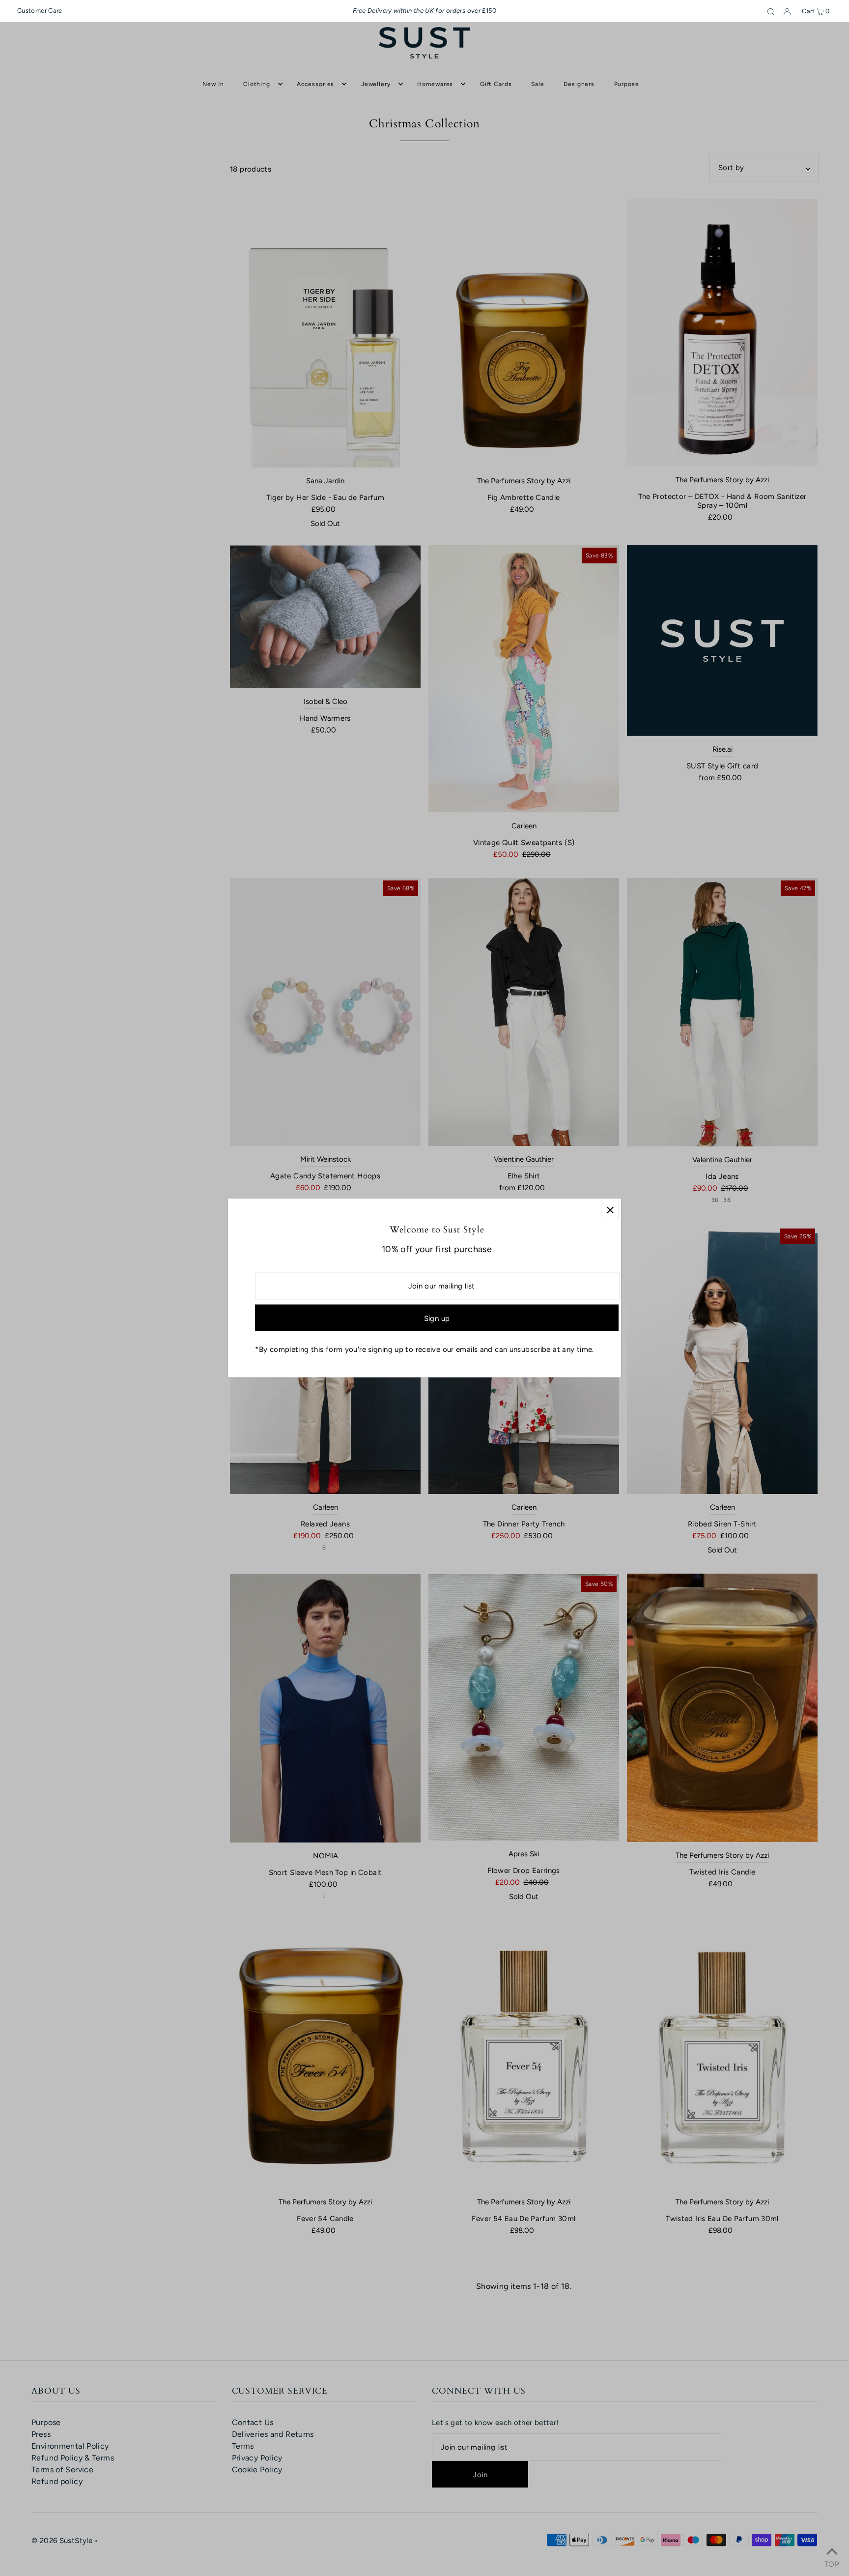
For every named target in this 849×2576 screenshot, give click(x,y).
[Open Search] (771, 11)
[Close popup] (610, 1210)
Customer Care (40, 11)
